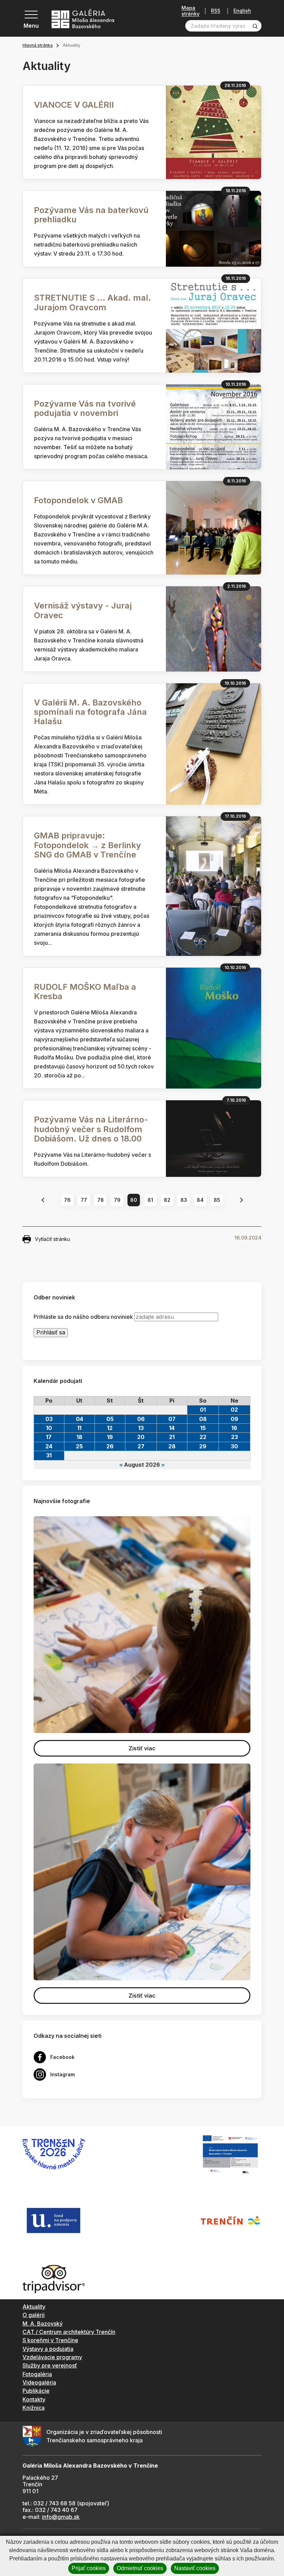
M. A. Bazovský (43, 2324)
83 (184, 1200)
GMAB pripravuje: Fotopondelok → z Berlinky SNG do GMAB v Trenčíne (87, 845)
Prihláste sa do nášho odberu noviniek (83, 1317)
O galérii (34, 2315)
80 (134, 1200)
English (242, 11)
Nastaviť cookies (195, 2568)
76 (67, 1200)
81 (150, 1200)
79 (117, 1200)
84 (200, 1200)
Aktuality (34, 2307)
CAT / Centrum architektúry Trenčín (69, 2332)
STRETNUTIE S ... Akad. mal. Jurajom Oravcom (92, 302)
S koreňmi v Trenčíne (50, 2340)
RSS (216, 11)
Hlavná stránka (38, 45)
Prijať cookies (89, 2568)
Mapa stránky (190, 11)
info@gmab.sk (61, 2517)
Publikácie (36, 2391)
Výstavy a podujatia (48, 2349)
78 (101, 1200)
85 (217, 1200)
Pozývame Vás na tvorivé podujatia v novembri (85, 408)
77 (84, 1200)
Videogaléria (39, 2382)
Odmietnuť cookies (140, 2568)
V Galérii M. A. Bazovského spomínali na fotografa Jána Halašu (90, 712)
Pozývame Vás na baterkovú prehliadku (91, 215)
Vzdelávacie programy (52, 2357)
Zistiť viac (142, 1748)
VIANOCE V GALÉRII (74, 105)
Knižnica (34, 2408)
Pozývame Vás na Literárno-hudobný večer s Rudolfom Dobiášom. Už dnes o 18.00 (91, 1129)
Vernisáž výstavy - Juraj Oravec (83, 610)
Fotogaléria (37, 2374)
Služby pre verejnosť (50, 2365)
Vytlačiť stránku (52, 1239)
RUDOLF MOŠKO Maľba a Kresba (85, 992)
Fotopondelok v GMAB (78, 500)
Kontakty (34, 2399)
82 (167, 1200)
